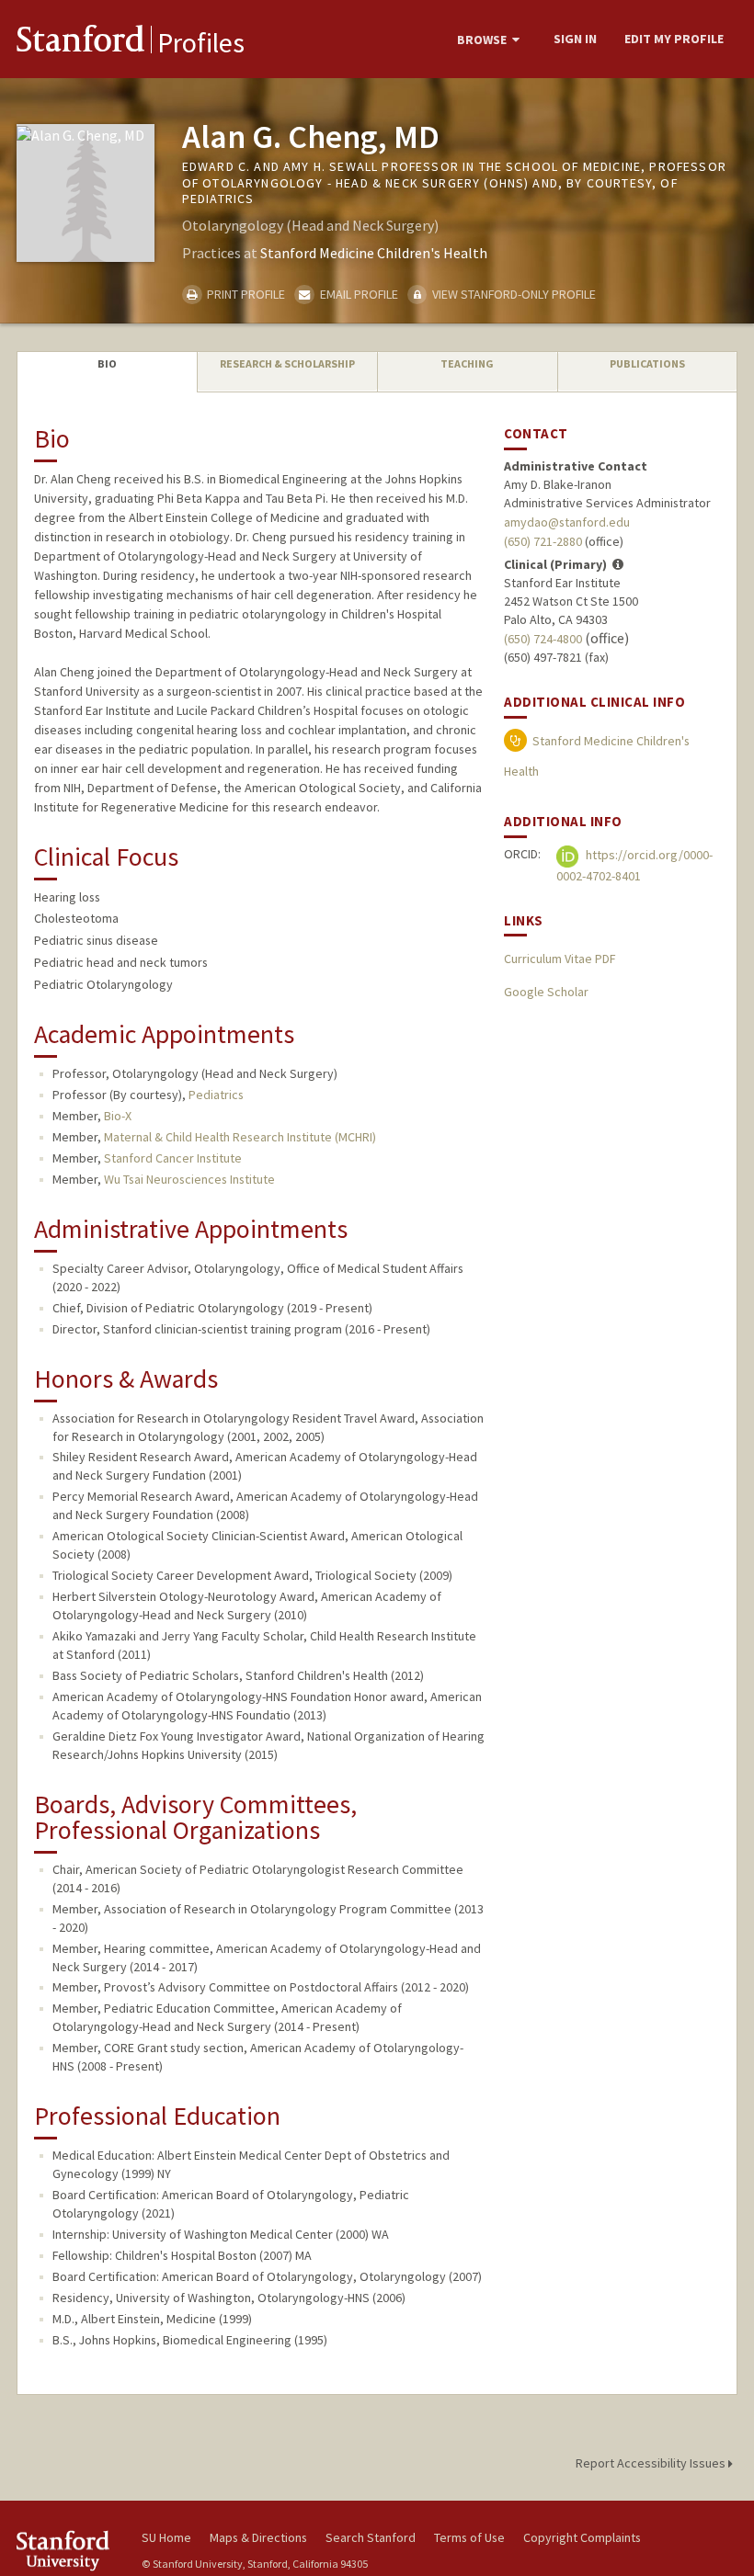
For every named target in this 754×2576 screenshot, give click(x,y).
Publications (647, 363)
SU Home (166, 2537)
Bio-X (118, 1116)
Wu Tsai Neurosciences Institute (189, 1179)
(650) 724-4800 (543, 639)
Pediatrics (216, 1095)
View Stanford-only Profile (513, 294)
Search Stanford (371, 2537)
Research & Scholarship (287, 363)
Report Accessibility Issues (652, 2463)
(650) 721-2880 (543, 541)
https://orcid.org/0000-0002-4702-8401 (634, 865)
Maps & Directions (258, 2537)
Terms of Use (469, 2537)
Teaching (467, 363)
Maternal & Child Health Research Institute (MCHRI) (240, 1137)
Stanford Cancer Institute (173, 1158)
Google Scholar (546, 992)
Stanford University (68, 2551)
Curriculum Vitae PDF (560, 959)
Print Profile (245, 294)
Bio (107, 363)
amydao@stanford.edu (567, 522)
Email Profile (357, 294)
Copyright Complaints (582, 2537)
